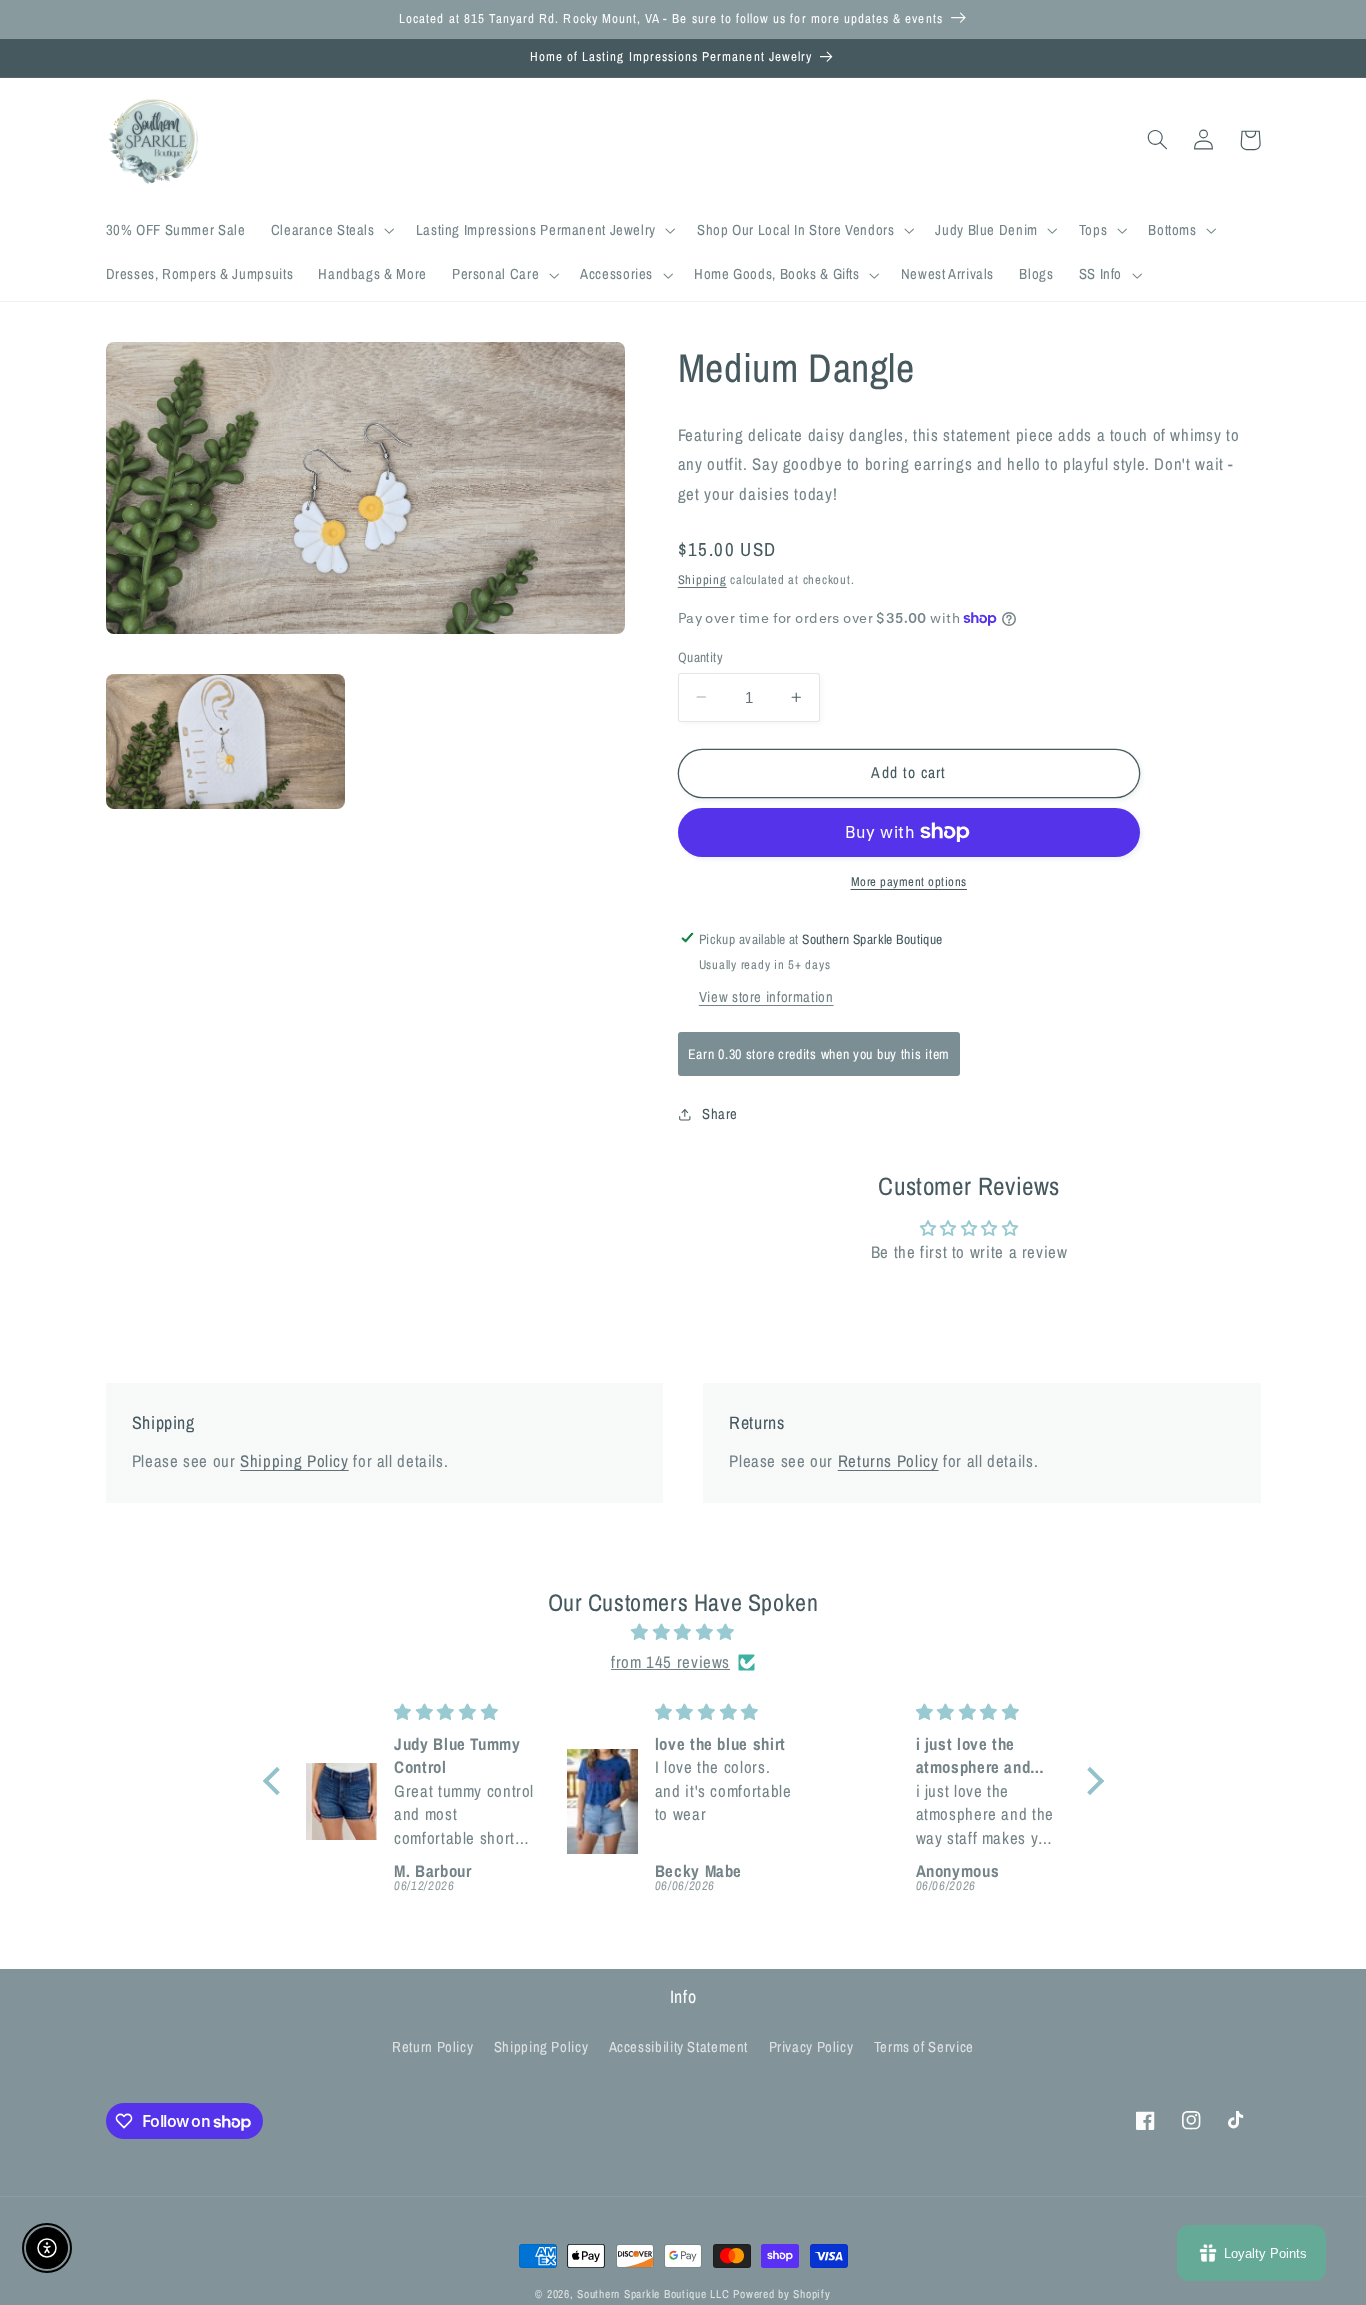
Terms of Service (924, 2047)
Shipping (702, 578)
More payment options (909, 881)
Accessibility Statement (679, 2047)
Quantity (700, 656)
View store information (766, 997)
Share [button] (720, 1113)
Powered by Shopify (781, 2294)
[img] (683, 1633)
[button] (330, 231)
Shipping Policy (294, 1461)
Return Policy (432, 2047)
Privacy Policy (811, 2047)
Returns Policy (888, 1461)
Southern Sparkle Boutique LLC (653, 2294)
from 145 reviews (670, 1662)
